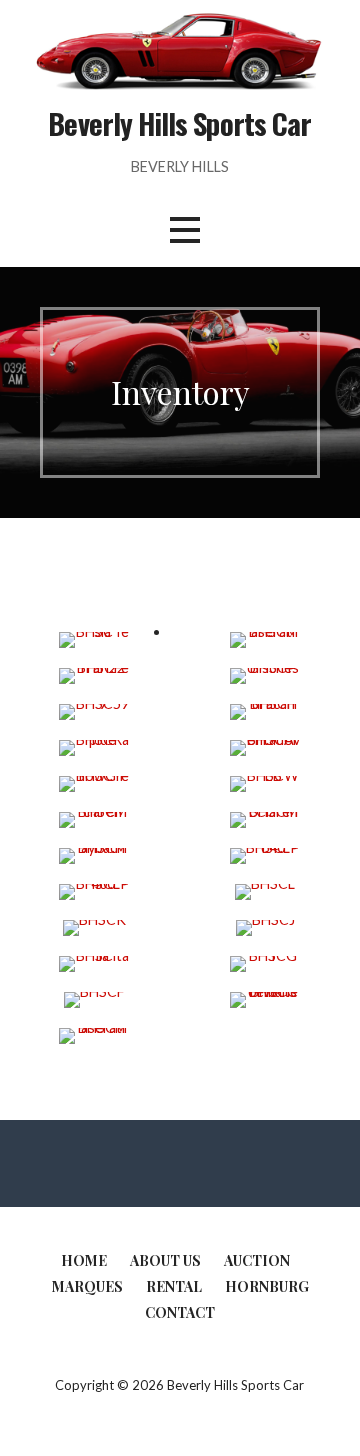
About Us (165, 1260)
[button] (185, 230)
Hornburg (267, 1286)
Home (84, 1260)
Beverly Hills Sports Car (179, 123)
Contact (180, 1312)
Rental (174, 1286)
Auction (257, 1260)
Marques (87, 1286)
